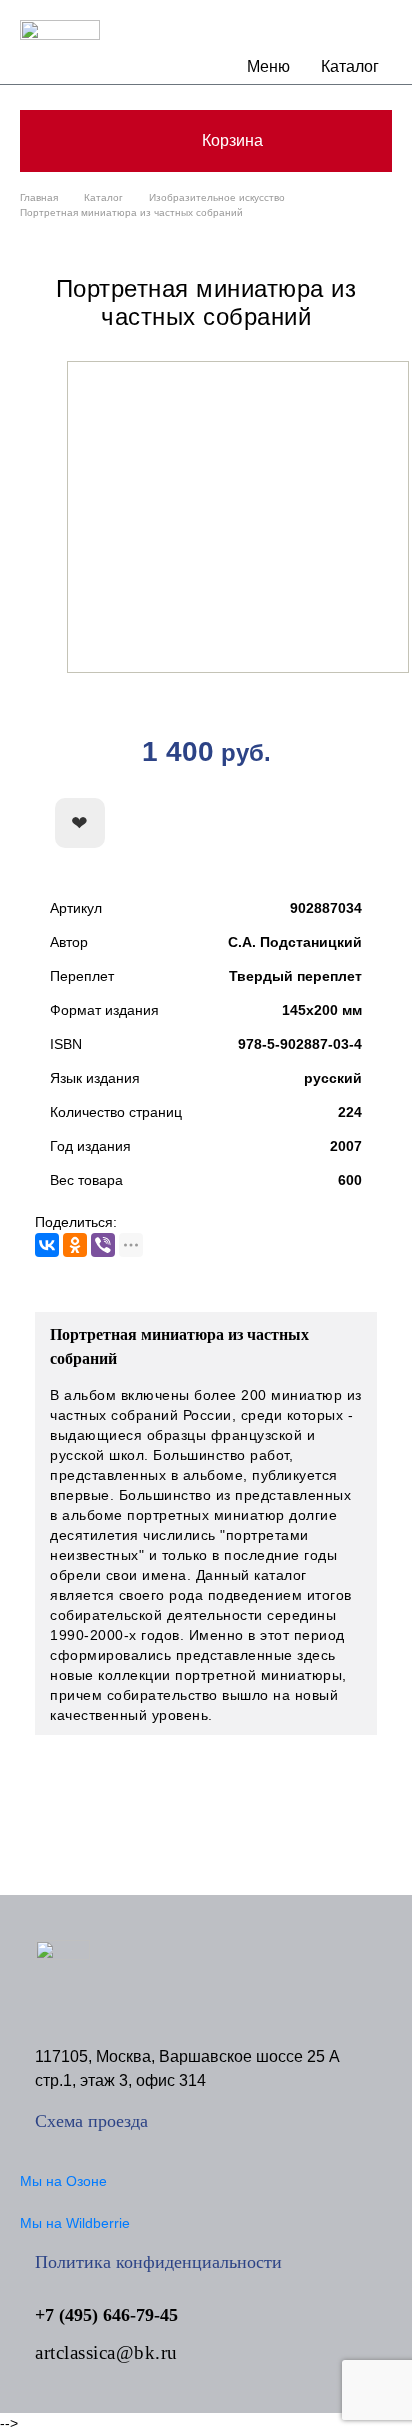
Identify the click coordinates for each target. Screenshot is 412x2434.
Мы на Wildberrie (75, 2223)
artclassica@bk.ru (106, 2352)
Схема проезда (91, 2121)
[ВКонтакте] (47, 1245)
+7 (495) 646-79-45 (106, 2315)
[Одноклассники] (75, 1245)
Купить (287, 824)
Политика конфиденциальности (158, 2262)
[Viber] (103, 1245)
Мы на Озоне (63, 2181)
